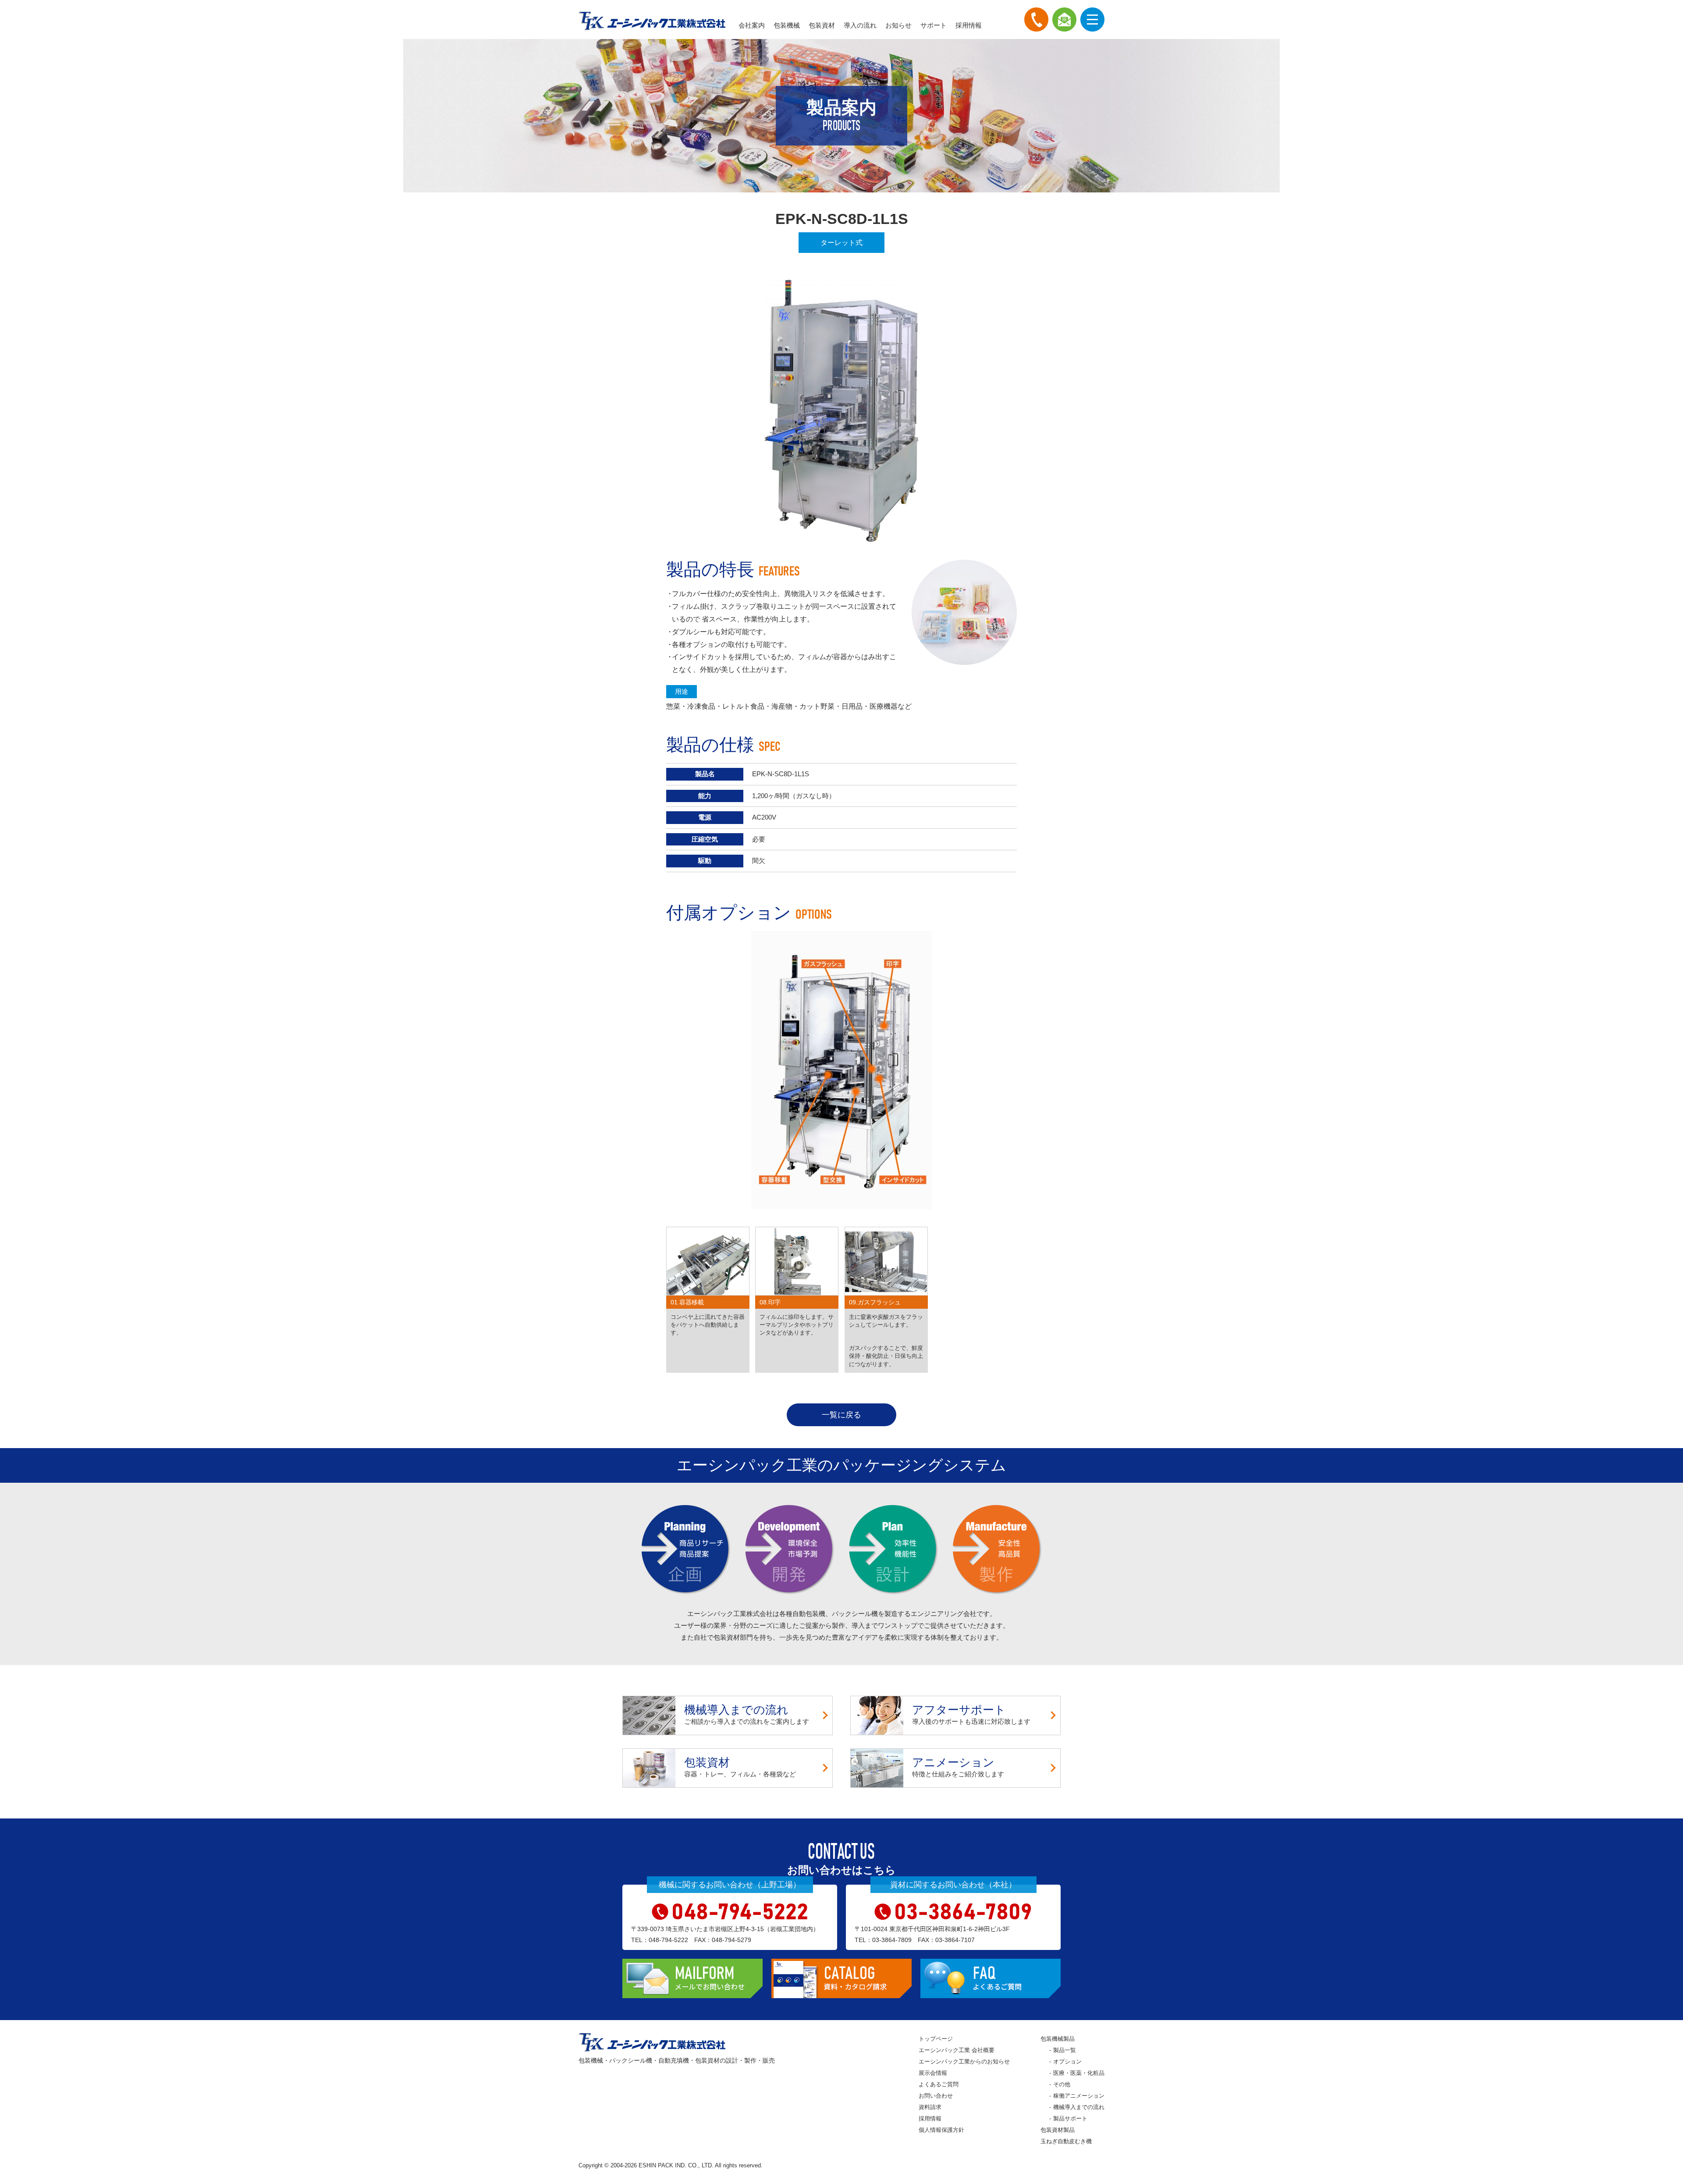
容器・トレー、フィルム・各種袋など (740, 1767)
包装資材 (822, 25)
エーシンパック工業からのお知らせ (964, 2061)
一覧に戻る (841, 1415)
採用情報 (969, 25)
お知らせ (898, 25)
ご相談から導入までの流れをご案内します (747, 1714)
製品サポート (1070, 2118)
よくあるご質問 (939, 2084)
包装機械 (787, 25)
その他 (1062, 2084)
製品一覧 (1065, 2050)
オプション (1067, 2061)
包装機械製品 (1058, 2039)
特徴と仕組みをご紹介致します (958, 1767)
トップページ (936, 2039)
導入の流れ (860, 25)
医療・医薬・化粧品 (1079, 2073)
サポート (934, 25)
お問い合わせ (936, 2096)
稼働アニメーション (1079, 2096)
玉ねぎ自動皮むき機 (1066, 2141)
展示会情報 (933, 2073)
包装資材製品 (1058, 2130)
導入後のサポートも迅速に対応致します (971, 1714)
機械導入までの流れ (1079, 2107)
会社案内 (752, 25)
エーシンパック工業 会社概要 (957, 2050)
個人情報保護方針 (941, 2130)
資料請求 (930, 2107)
